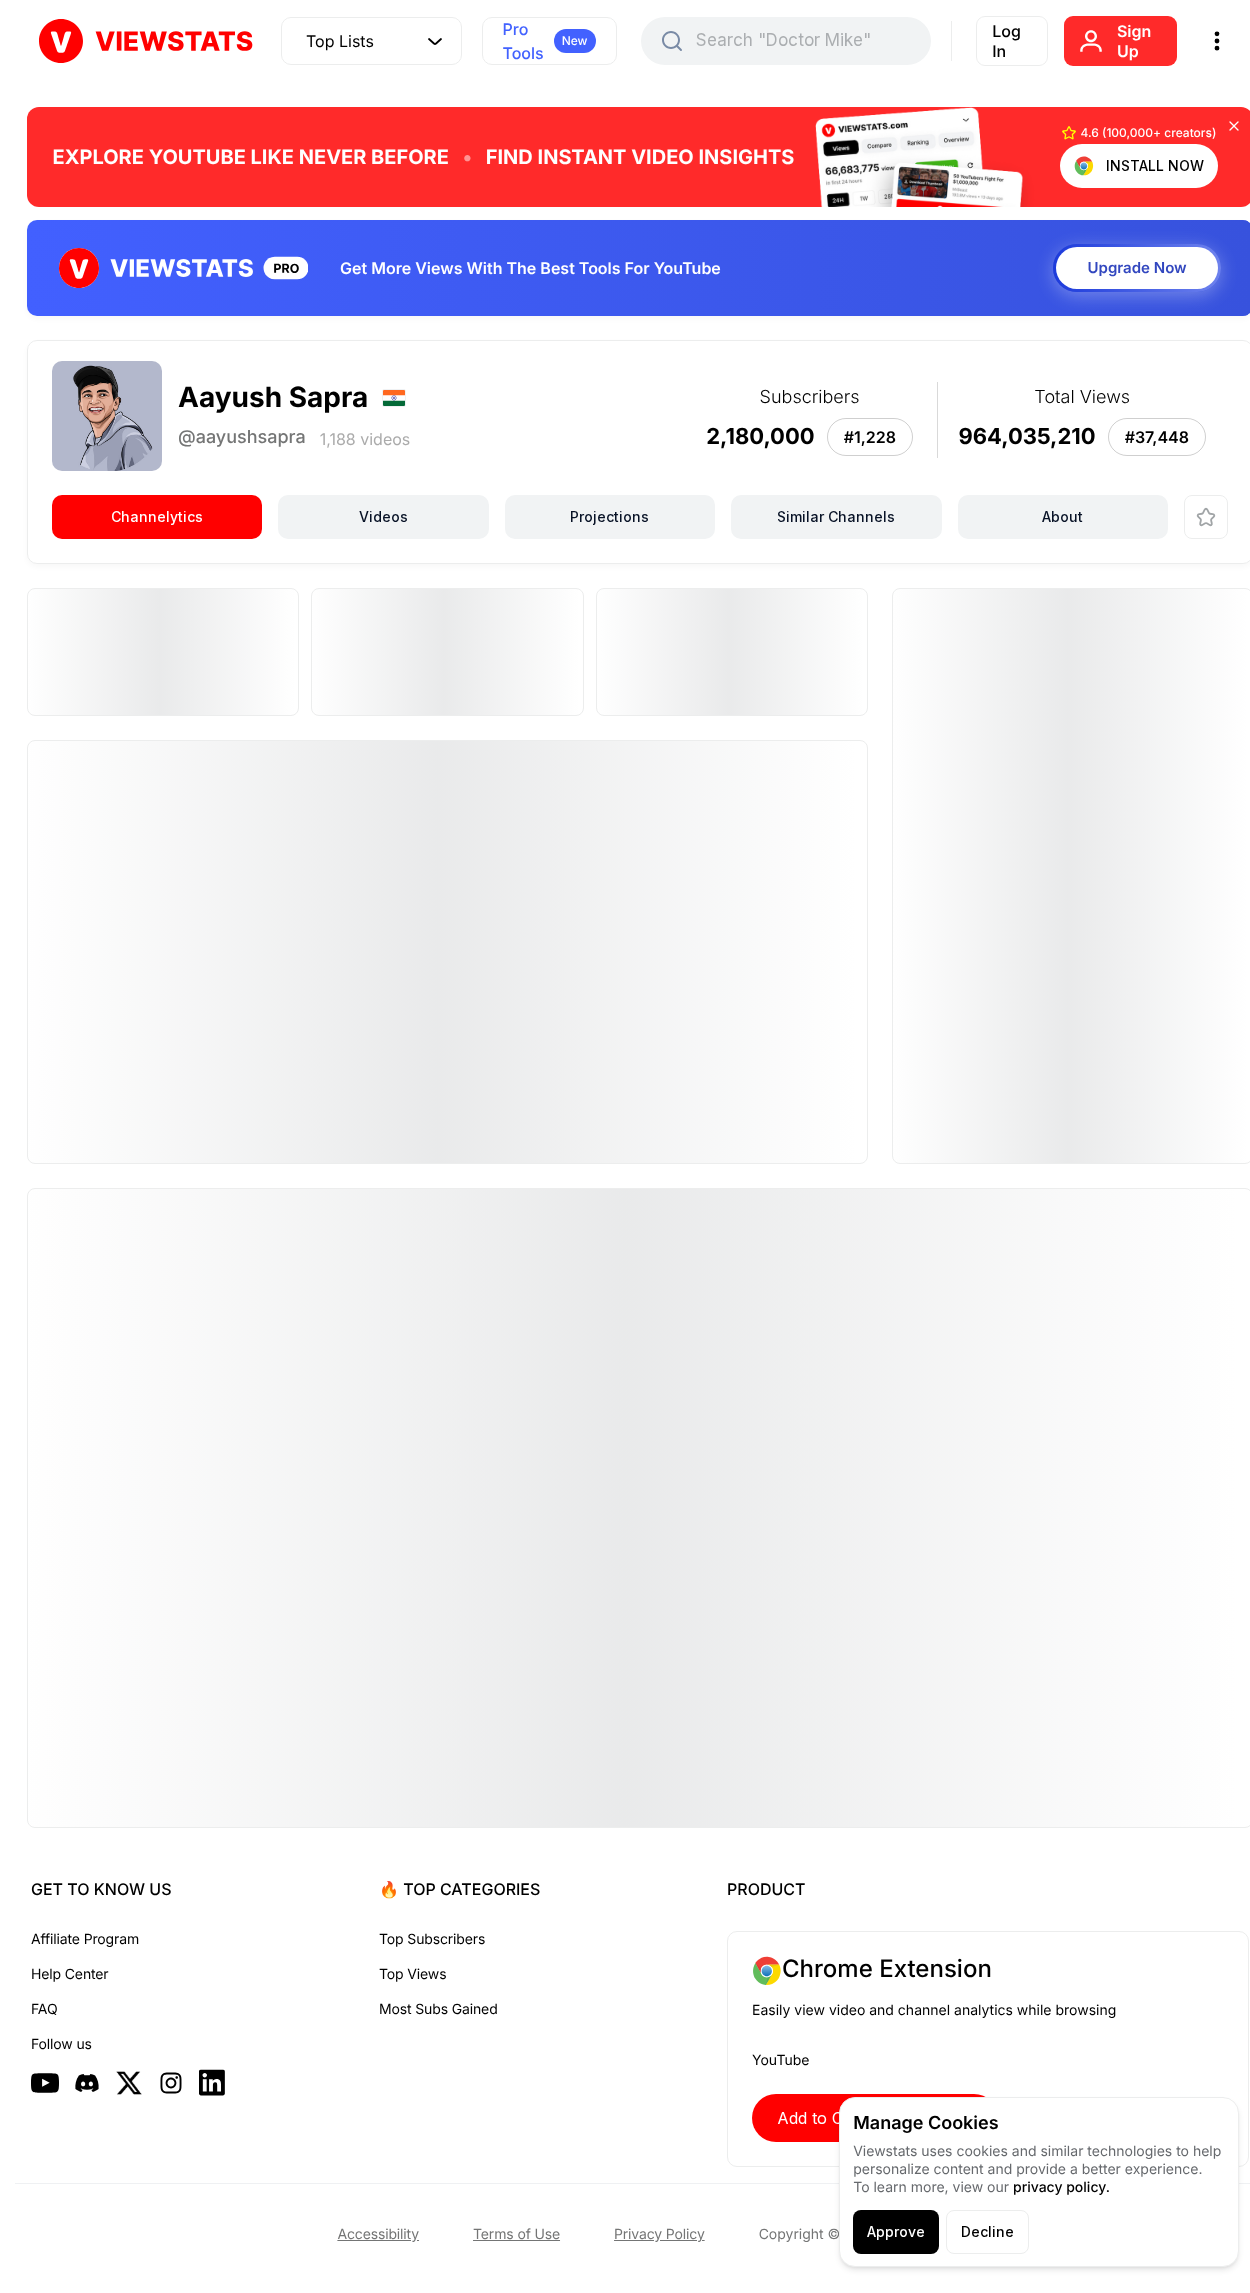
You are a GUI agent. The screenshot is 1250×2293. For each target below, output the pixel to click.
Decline (987, 2231)
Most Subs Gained (438, 2009)
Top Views (412, 1974)
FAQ (44, 2009)
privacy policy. (1061, 2187)
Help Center (69, 1974)
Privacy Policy (659, 2234)
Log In (1006, 41)
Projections (609, 516)
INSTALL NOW (1155, 165)
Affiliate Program (85, 1939)
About (1062, 516)
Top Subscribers (432, 1939)
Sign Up (1134, 41)
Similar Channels (836, 516)
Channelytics (157, 516)
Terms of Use (516, 2234)
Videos (383, 516)
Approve (896, 2231)
